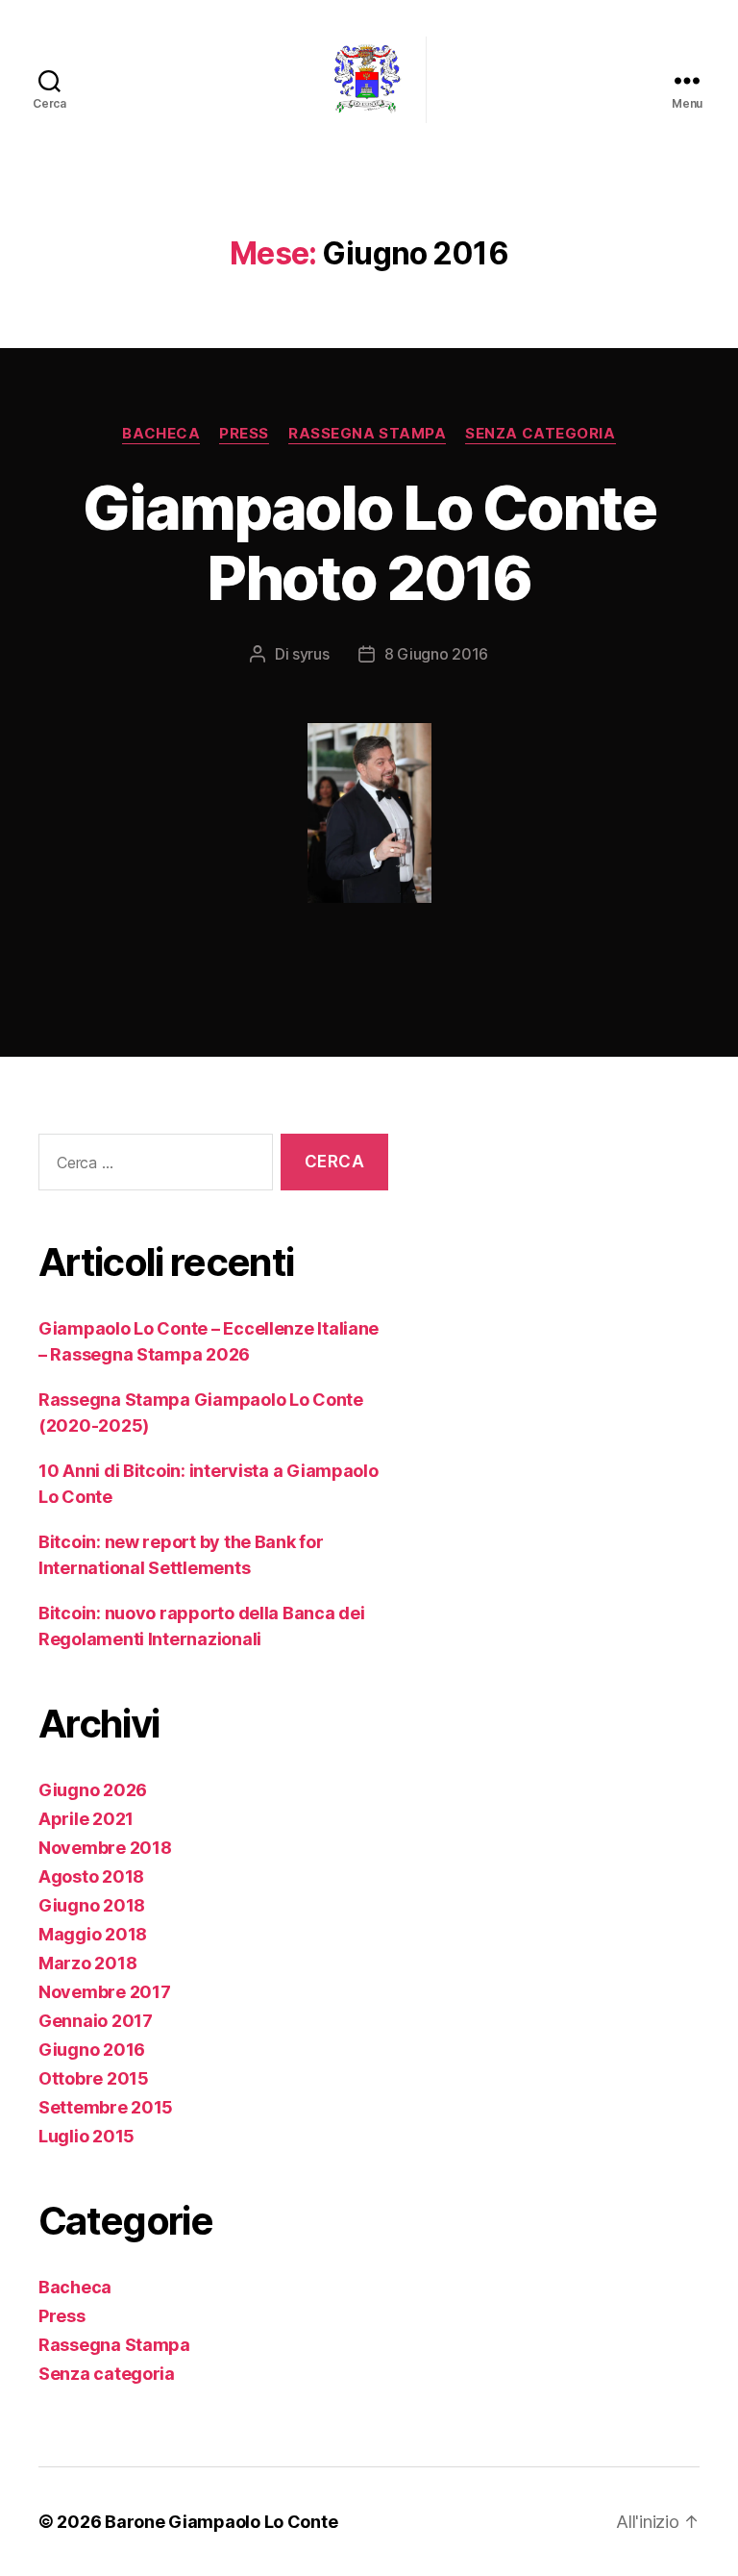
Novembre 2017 (105, 1992)
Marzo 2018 (87, 1963)
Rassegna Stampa (367, 434)
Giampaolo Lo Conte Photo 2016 (369, 542)
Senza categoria (540, 434)
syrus (311, 654)
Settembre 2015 (106, 2107)
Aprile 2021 (86, 1819)
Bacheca (161, 434)
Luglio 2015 (86, 2136)
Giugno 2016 (92, 2050)
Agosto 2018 (91, 1876)
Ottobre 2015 (94, 2078)
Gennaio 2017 (96, 2021)
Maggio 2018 (93, 1934)
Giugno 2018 (92, 1905)
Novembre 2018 (105, 1848)
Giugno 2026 (93, 1790)
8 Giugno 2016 (437, 654)
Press (244, 434)
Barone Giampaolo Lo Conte (221, 2522)
